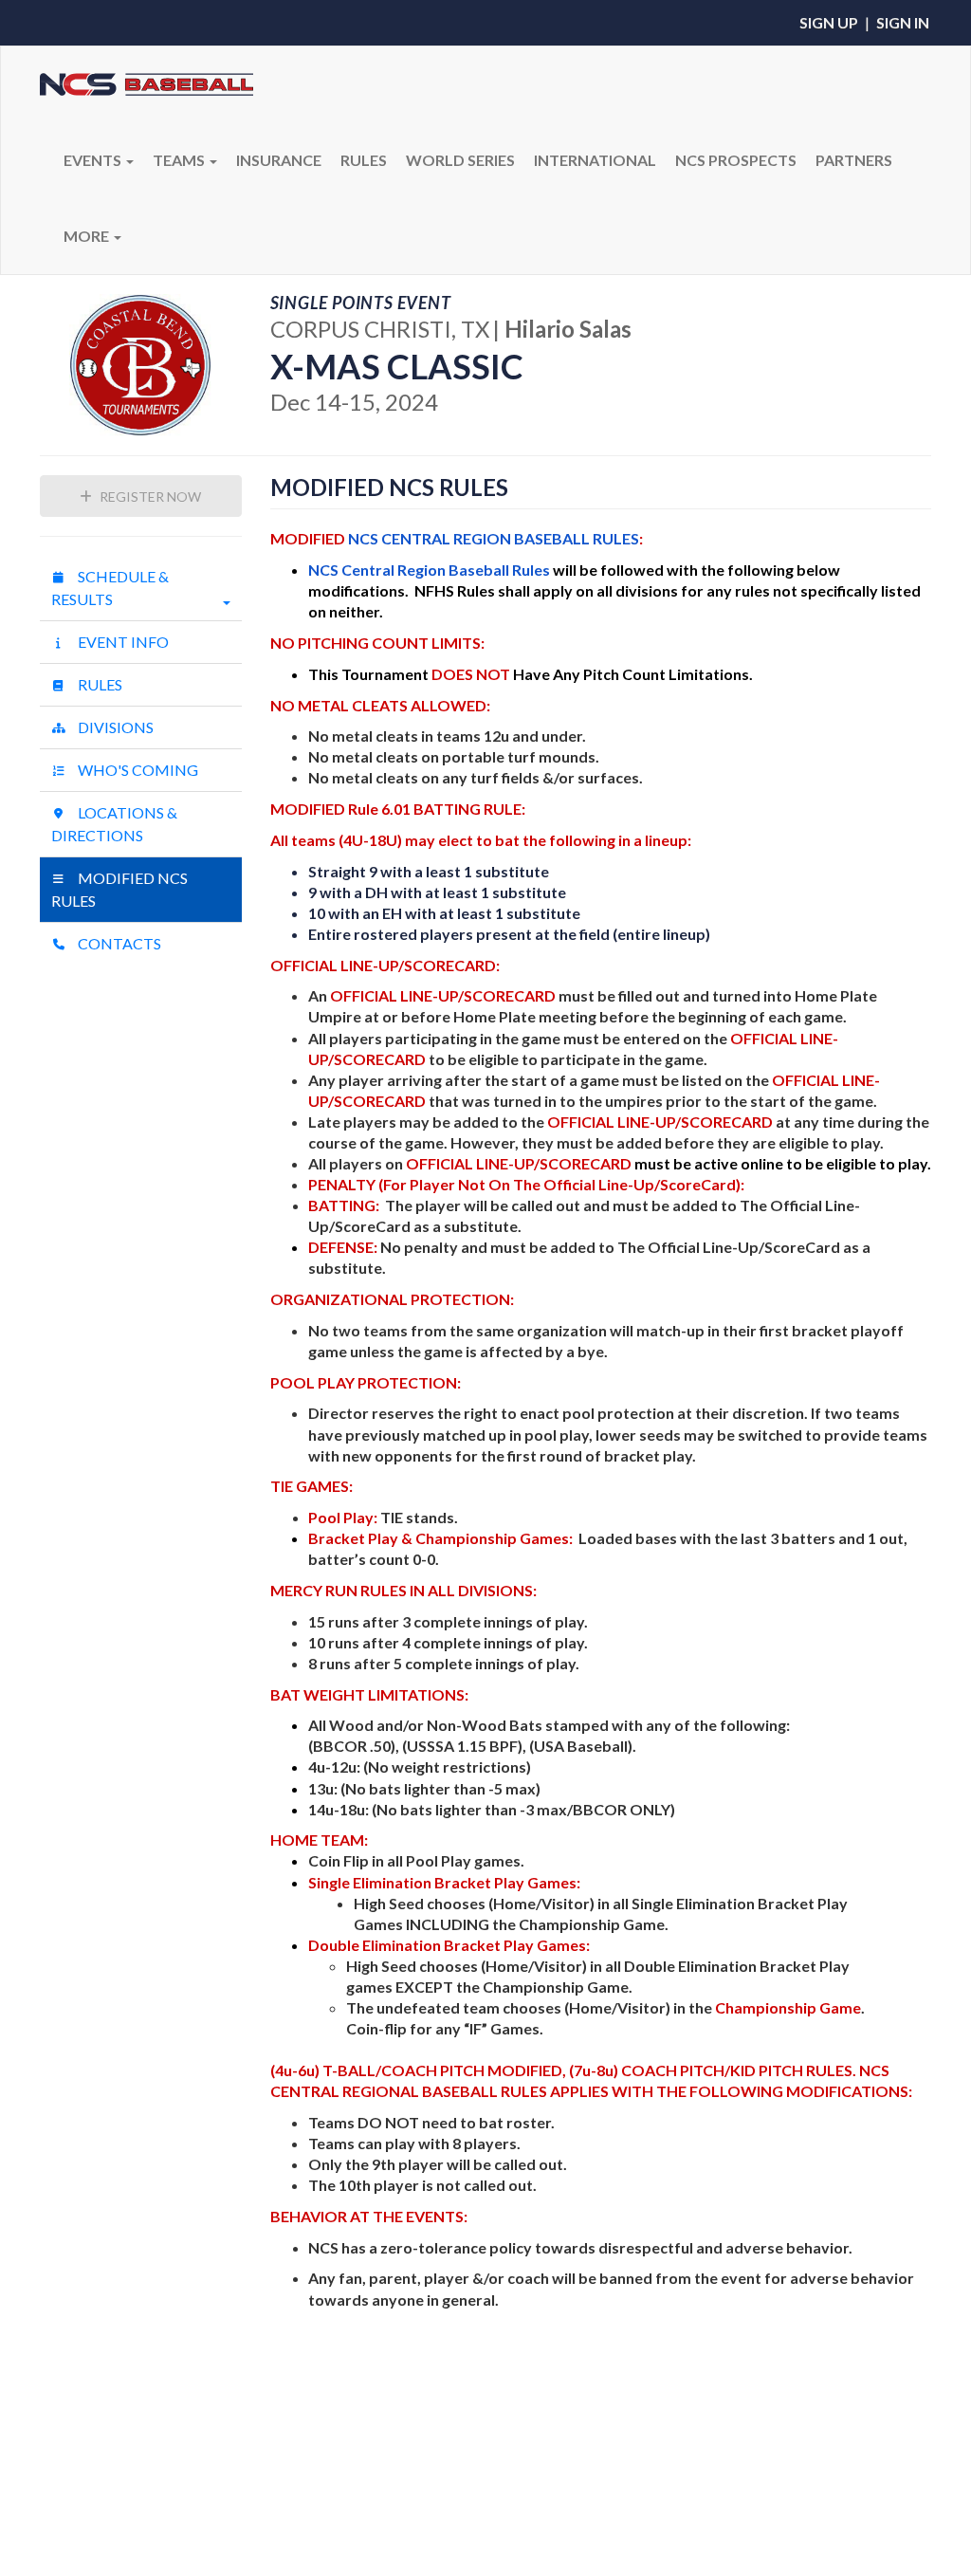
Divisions (114, 727)
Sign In (903, 22)
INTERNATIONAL (595, 160)
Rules (99, 684)
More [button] (88, 236)
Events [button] (94, 160)
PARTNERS (854, 160)
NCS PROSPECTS (736, 160)
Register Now (149, 497)
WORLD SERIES (460, 160)
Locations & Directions (114, 824)
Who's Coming (137, 770)
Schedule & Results (110, 588)
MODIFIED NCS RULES (119, 889)
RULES (364, 160)
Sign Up (829, 22)
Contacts (118, 943)
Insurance (279, 160)
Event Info (122, 642)
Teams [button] (180, 160)
